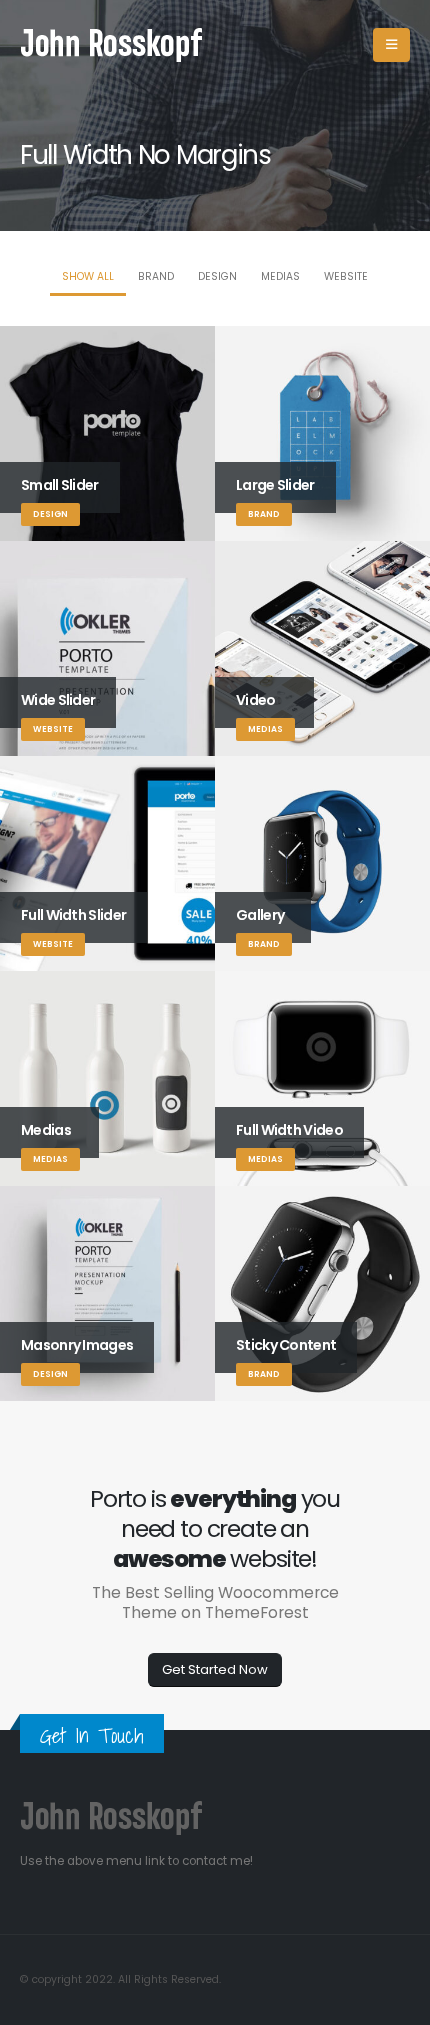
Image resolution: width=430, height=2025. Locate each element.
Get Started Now (215, 1669)
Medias (280, 276)
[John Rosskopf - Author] (124, 45)
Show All (88, 276)
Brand (156, 276)
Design (217, 276)
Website (346, 276)
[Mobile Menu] (391, 45)
